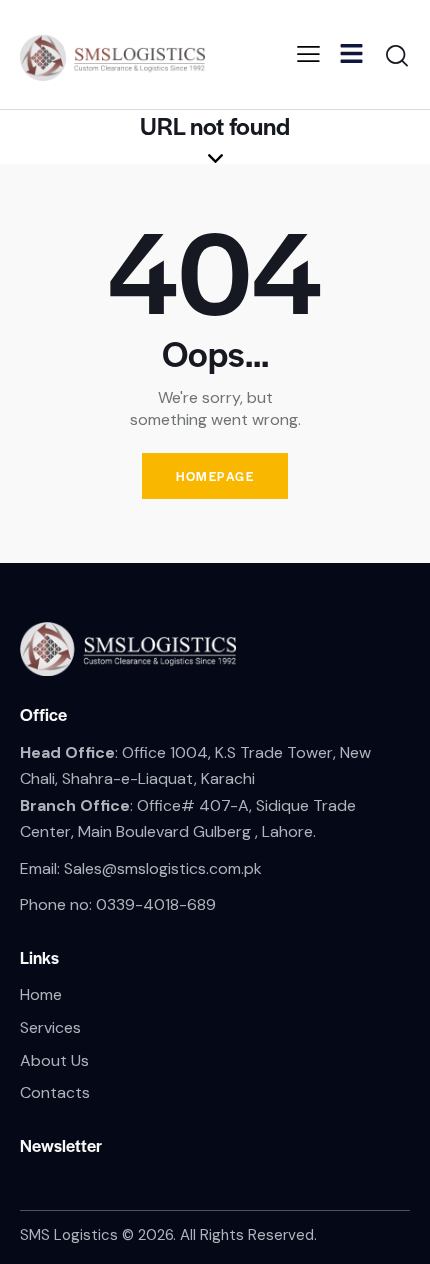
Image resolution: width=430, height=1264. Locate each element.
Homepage (215, 476)
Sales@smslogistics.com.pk (163, 868)
